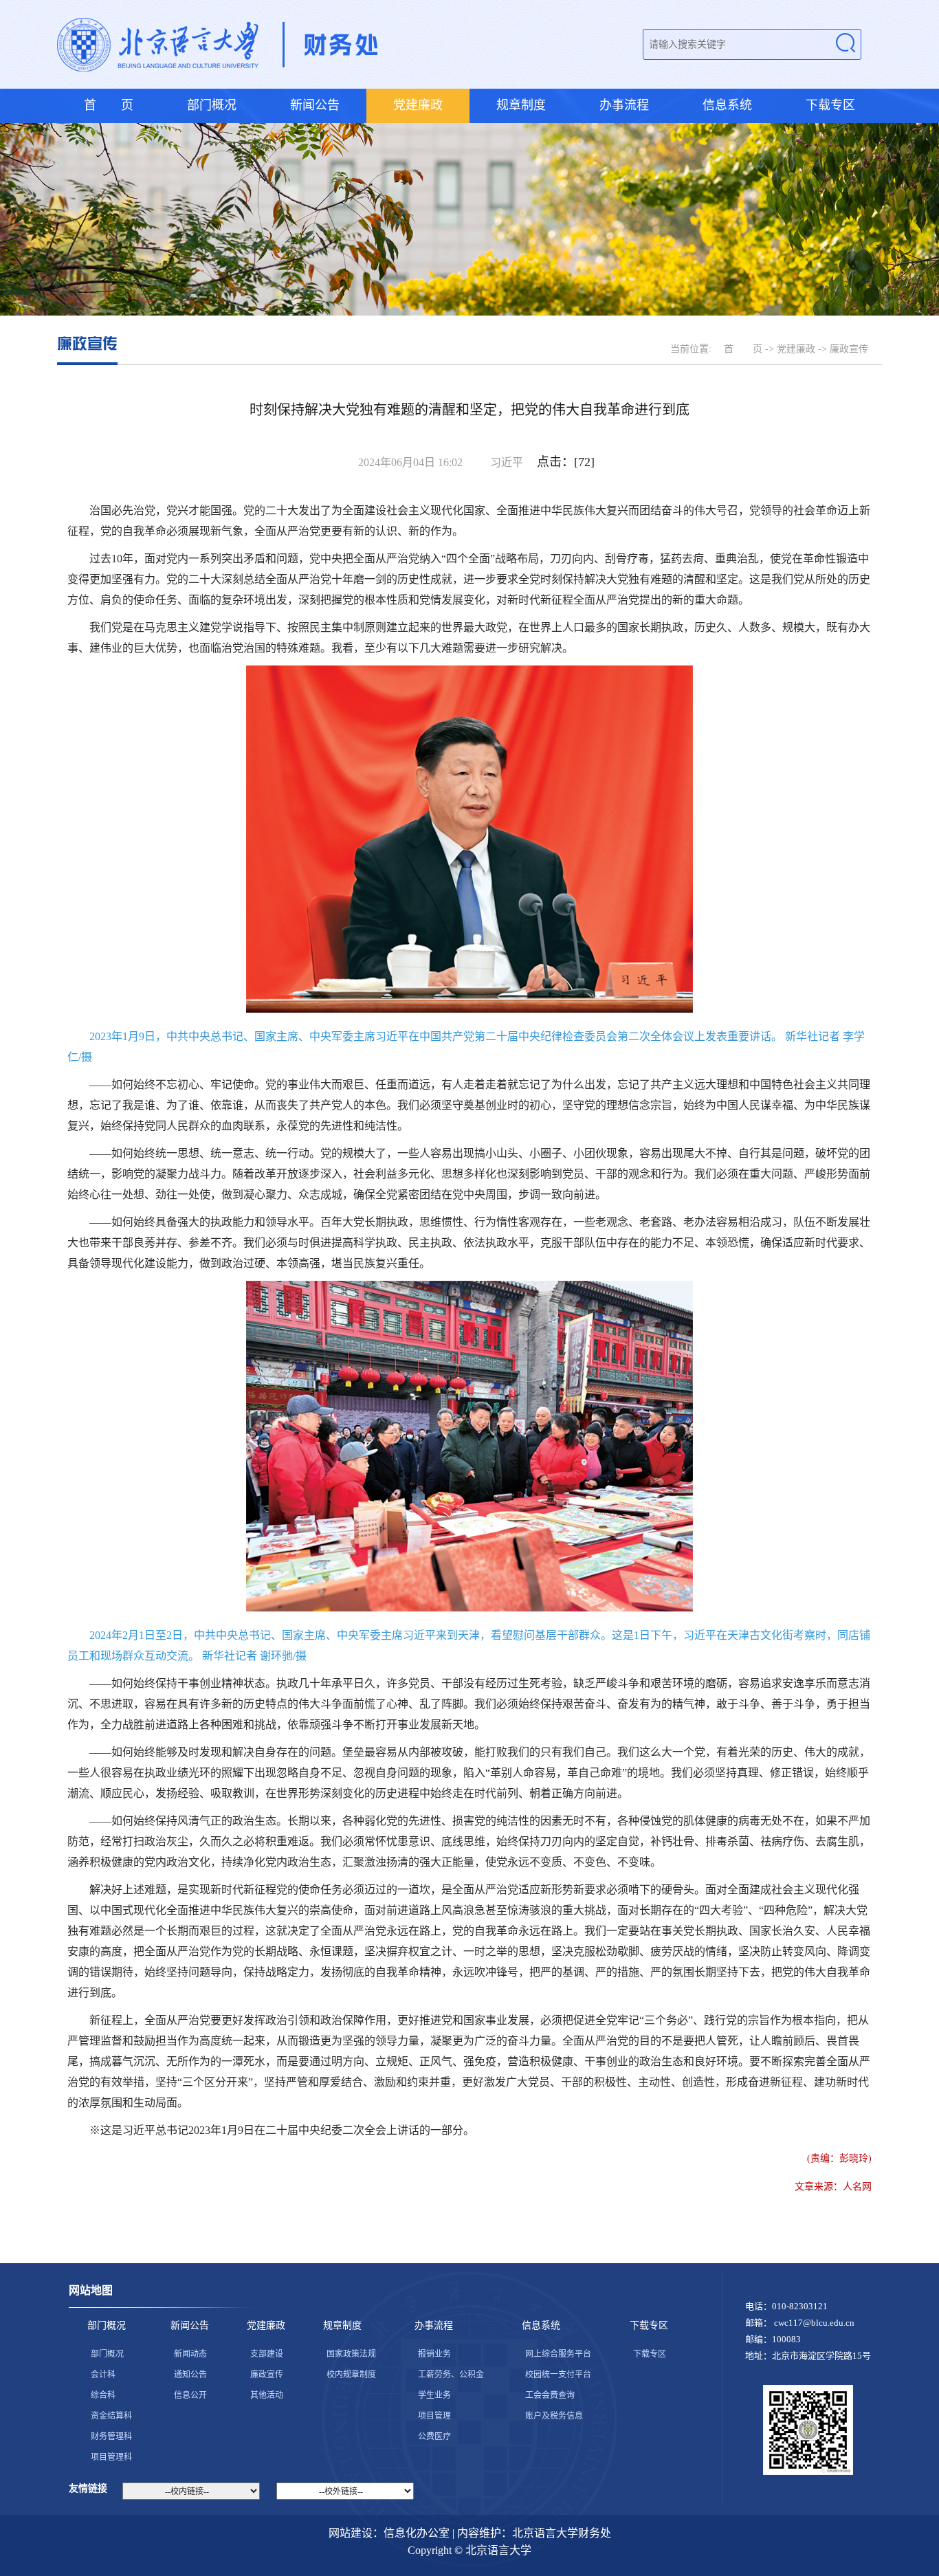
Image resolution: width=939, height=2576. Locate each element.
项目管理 (434, 2416)
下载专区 (830, 105)
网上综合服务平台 (558, 2354)
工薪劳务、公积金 (451, 2375)
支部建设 (267, 2354)
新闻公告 (315, 105)
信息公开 (190, 2395)
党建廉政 (418, 105)
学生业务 (434, 2395)
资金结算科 (111, 2416)
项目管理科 (111, 2457)
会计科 (103, 2375)
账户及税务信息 (554, 2416)
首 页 (109, 105)
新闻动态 (190, 2354)
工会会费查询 (550, 2395)
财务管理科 (111, 2436)
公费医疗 (434, 2436)
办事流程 (624, 105)
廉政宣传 (267, 2375)
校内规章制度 (351, 2375)
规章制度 (521, 105)
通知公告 (190, 2375)
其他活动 (267, 2395)
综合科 (103, 2395)
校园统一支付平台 (558, 2375)
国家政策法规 (351, 2354)
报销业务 (434, 2354)
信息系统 (727, 105)
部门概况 (212, 105)
